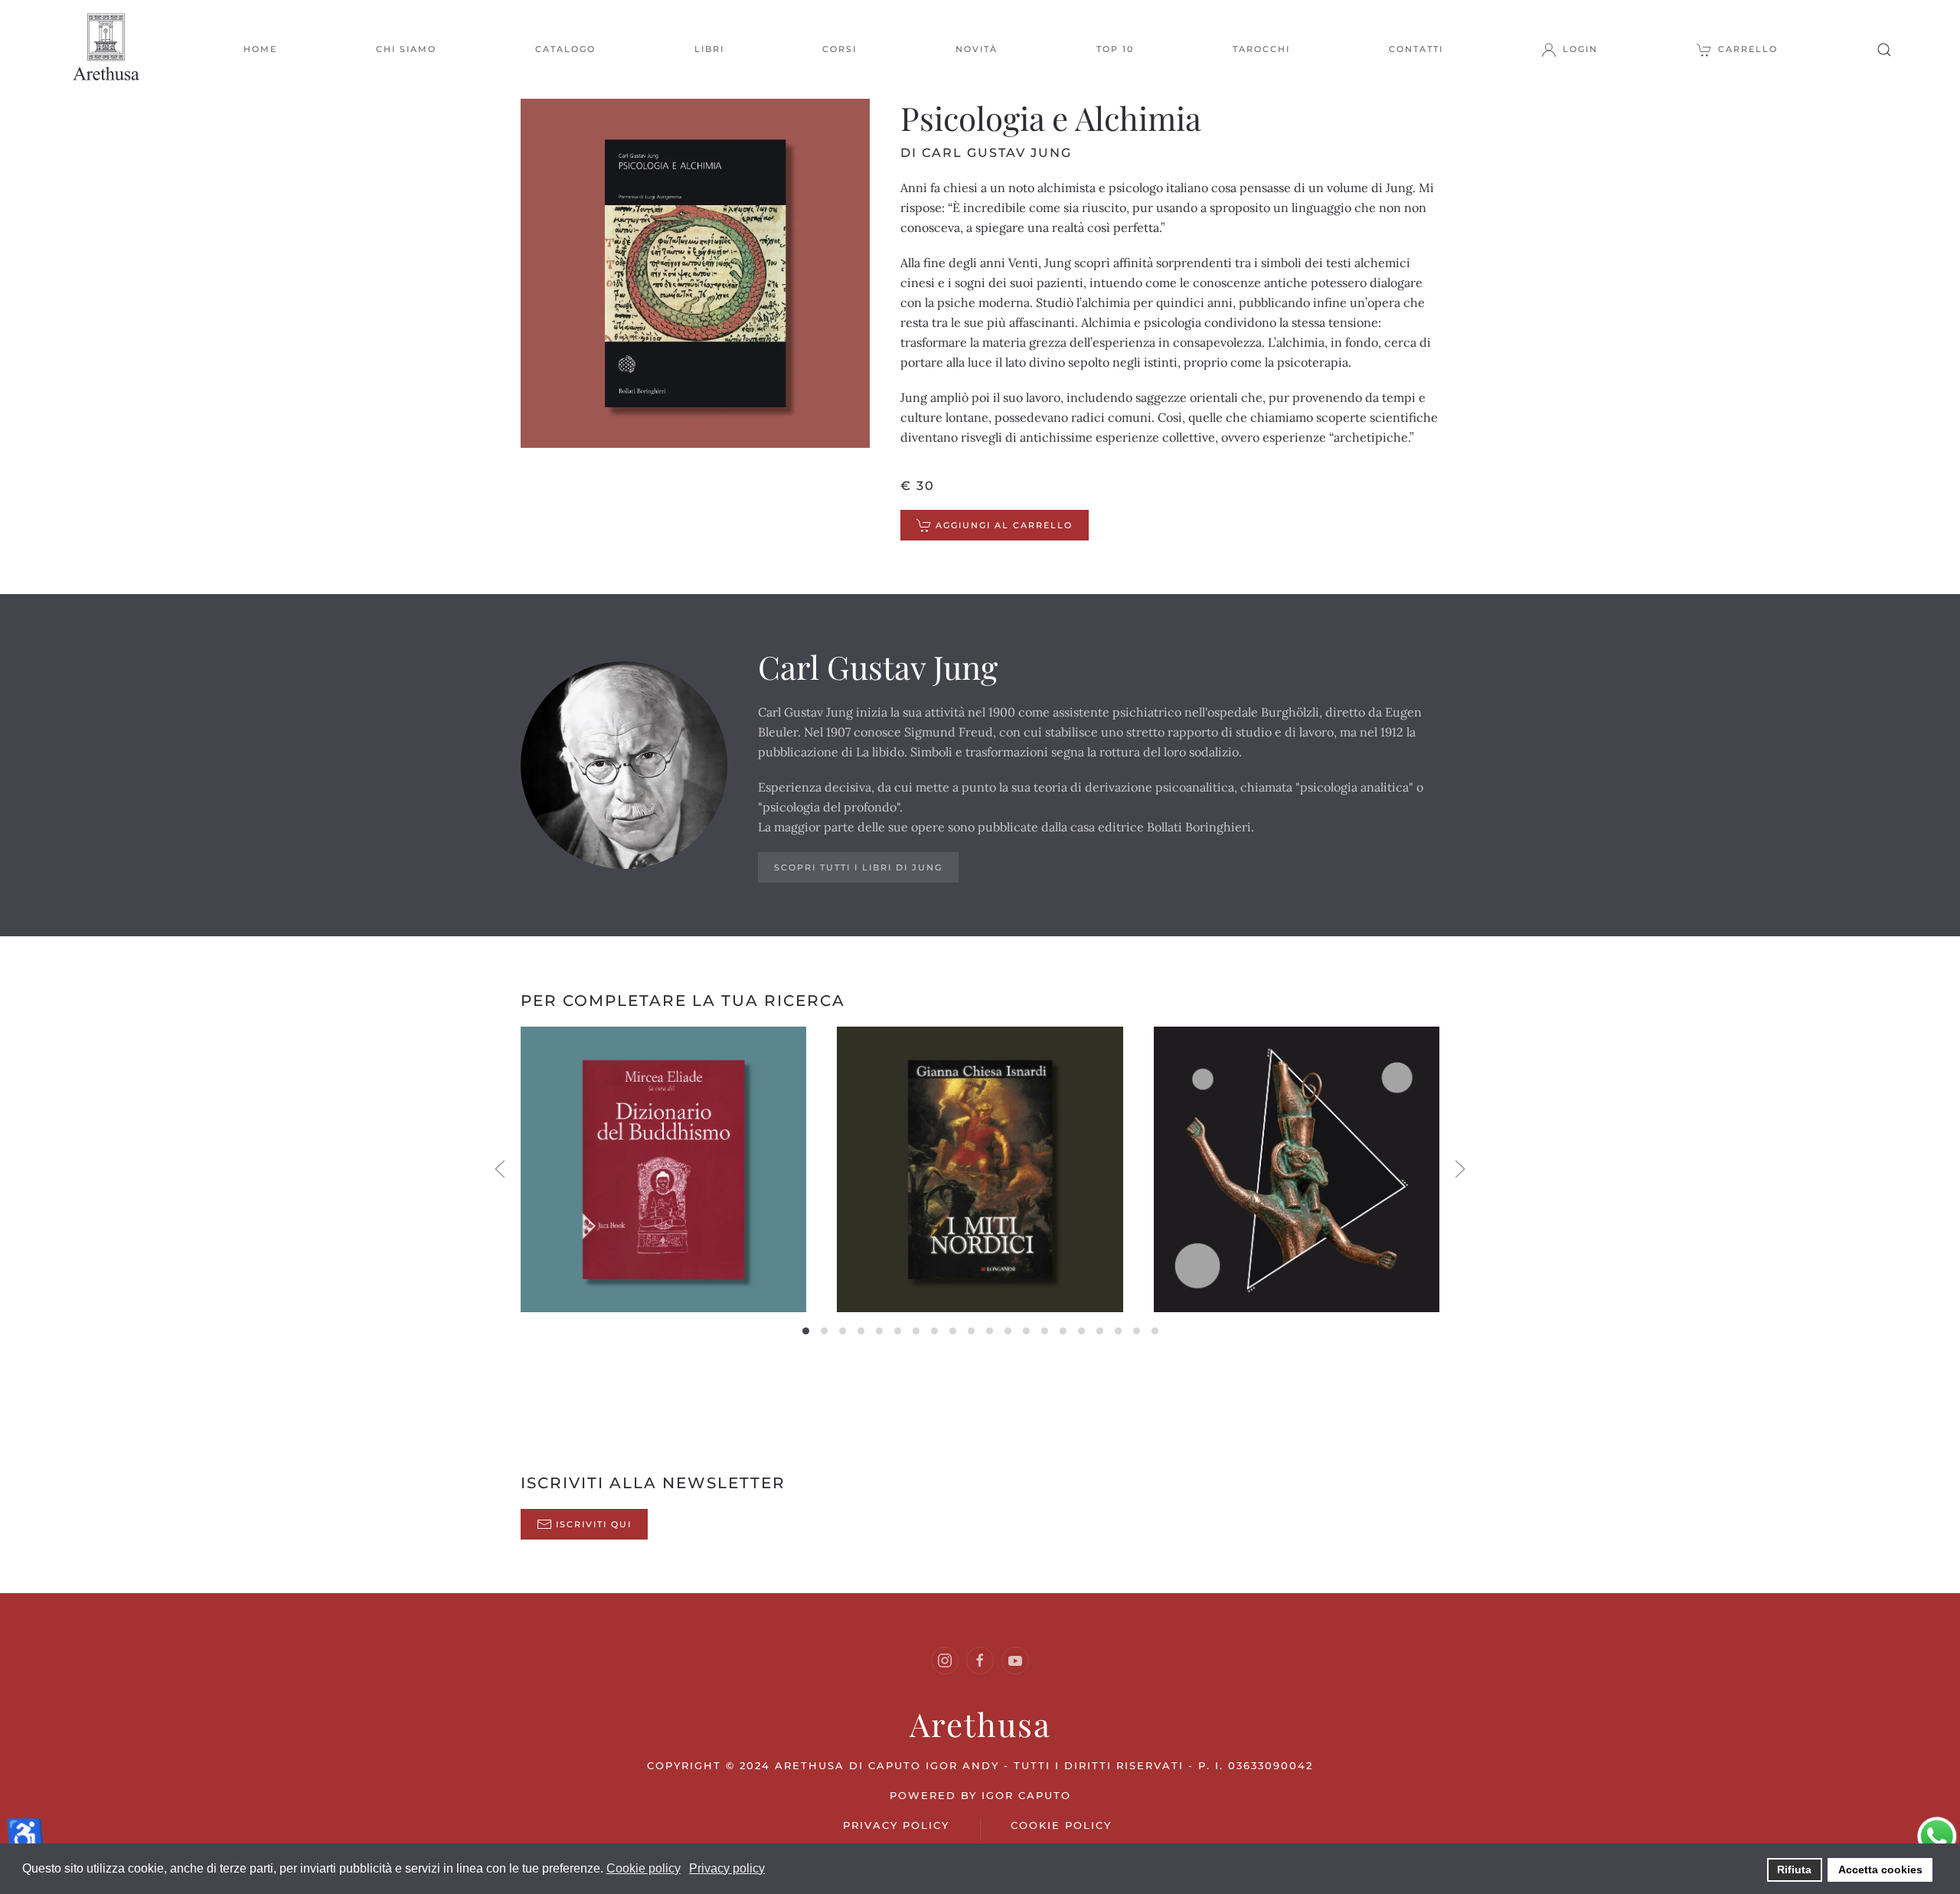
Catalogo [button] (565, 49)
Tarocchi (1261, 49)
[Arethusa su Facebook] (980, 1661)
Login (1580, 49)
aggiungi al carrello (1004, 525)
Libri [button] (709, 49)
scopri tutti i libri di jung (858, 867)
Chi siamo (406, 49)
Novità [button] (977, 49)
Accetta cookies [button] (1880, 1870)
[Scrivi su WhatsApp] (1937, 1835)
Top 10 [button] (1115, 49)
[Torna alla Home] (107, 49)
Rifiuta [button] (1794, 1870)
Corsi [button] (840, 49)
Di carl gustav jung (986, 153)
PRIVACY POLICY (896, 1825)
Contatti (1416, 49)
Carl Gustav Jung (878, 667)
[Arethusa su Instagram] (945, 1661)
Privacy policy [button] (727, 1868)
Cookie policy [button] (644, 1868)
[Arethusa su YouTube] (1015, 1661)
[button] (1884, 49)
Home (260, 49)
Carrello (1748, 49)
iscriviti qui (594, 1524)
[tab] (806, 1331)
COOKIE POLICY (1061, 1825)
